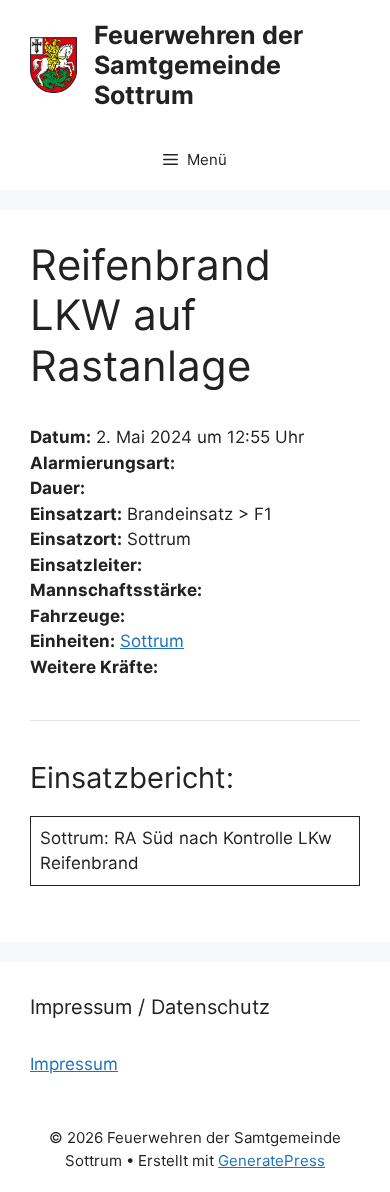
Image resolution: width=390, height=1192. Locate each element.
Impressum (74, 1064)
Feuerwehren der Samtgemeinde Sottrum (198, 65)
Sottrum (152, 641)
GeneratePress (271, 1160)
